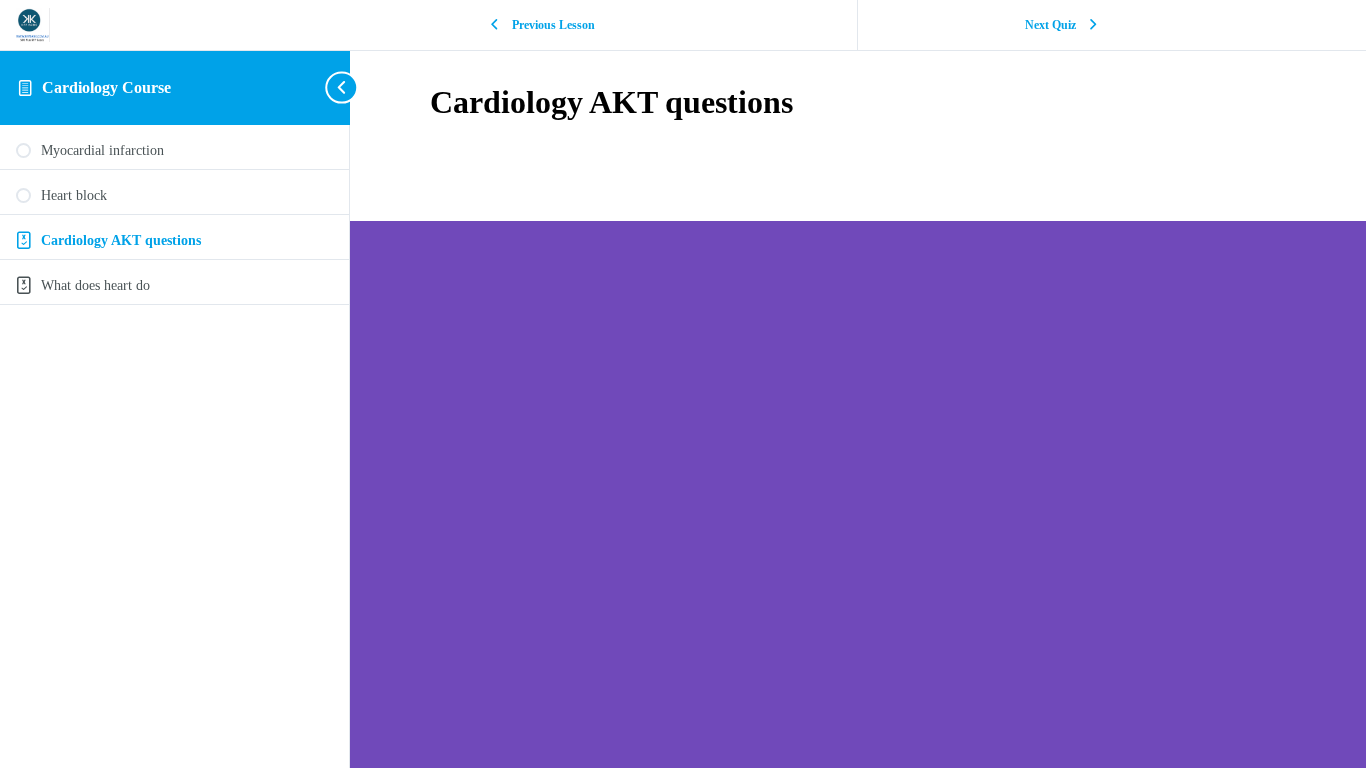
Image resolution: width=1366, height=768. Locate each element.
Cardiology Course (106, 87)
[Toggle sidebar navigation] (344, 87)
